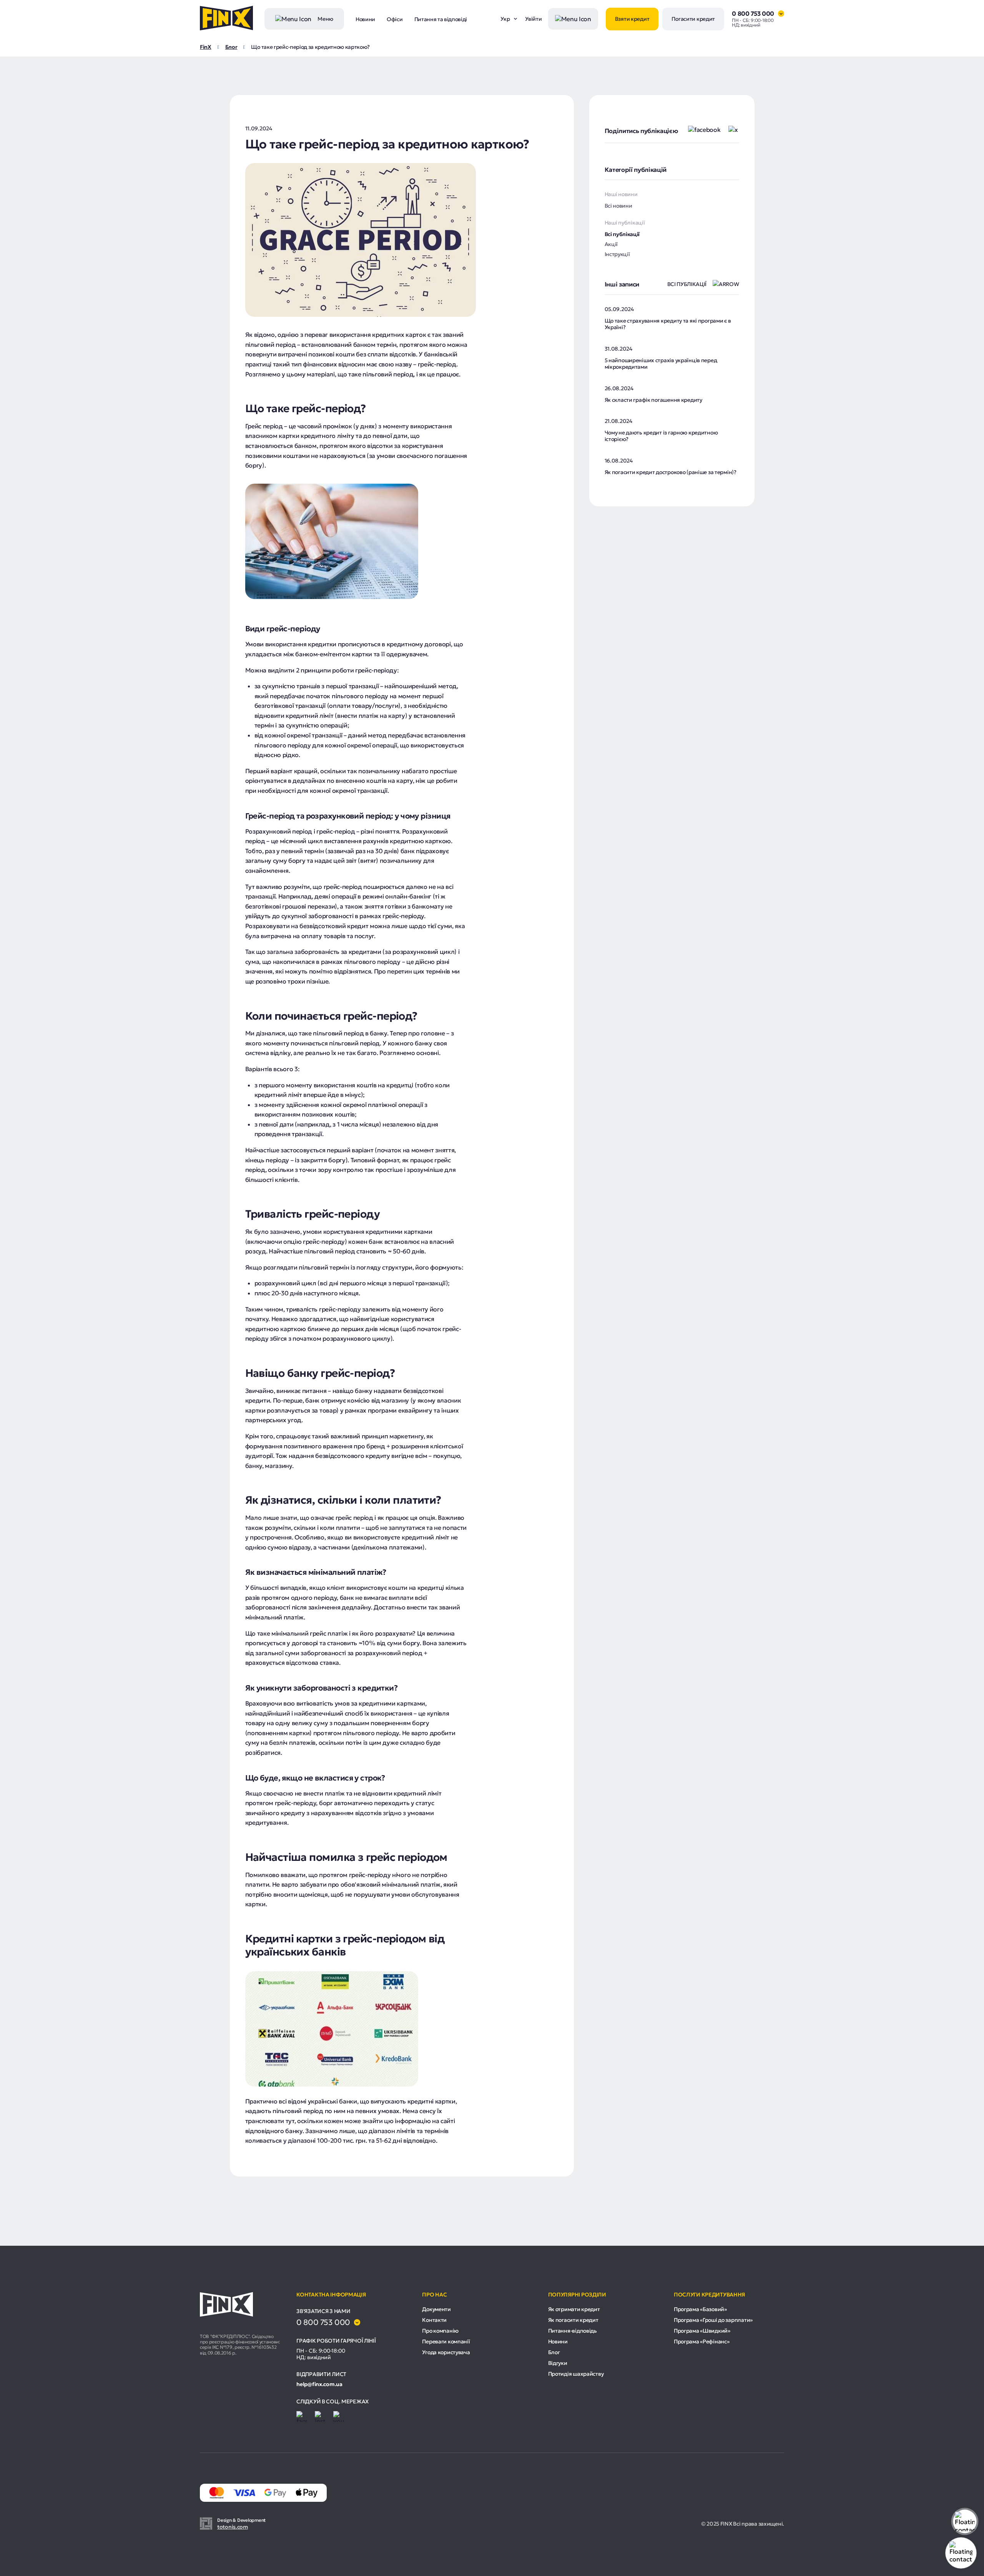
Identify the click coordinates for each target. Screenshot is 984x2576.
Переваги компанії (446, 2341)
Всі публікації (622, 234)
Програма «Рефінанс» (702, 2341)
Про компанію (440, 2331)
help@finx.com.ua (319, 2384)
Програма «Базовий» (700, 2309)
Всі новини (618, 206)
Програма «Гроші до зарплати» (713, 2320)
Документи (436, 2309)
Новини (365, 19)
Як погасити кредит (573, 2320)
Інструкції (617, 254)
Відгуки (558, 2363)
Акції (611, 244)
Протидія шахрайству (576, 2374)
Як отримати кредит (574, 2309)
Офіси (395, 19)
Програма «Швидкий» (702, 2331)
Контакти (434, 2320)
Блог (554, 2352)
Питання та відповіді (441, 19)
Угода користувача (446, 2352)
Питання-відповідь (573, 2331)
